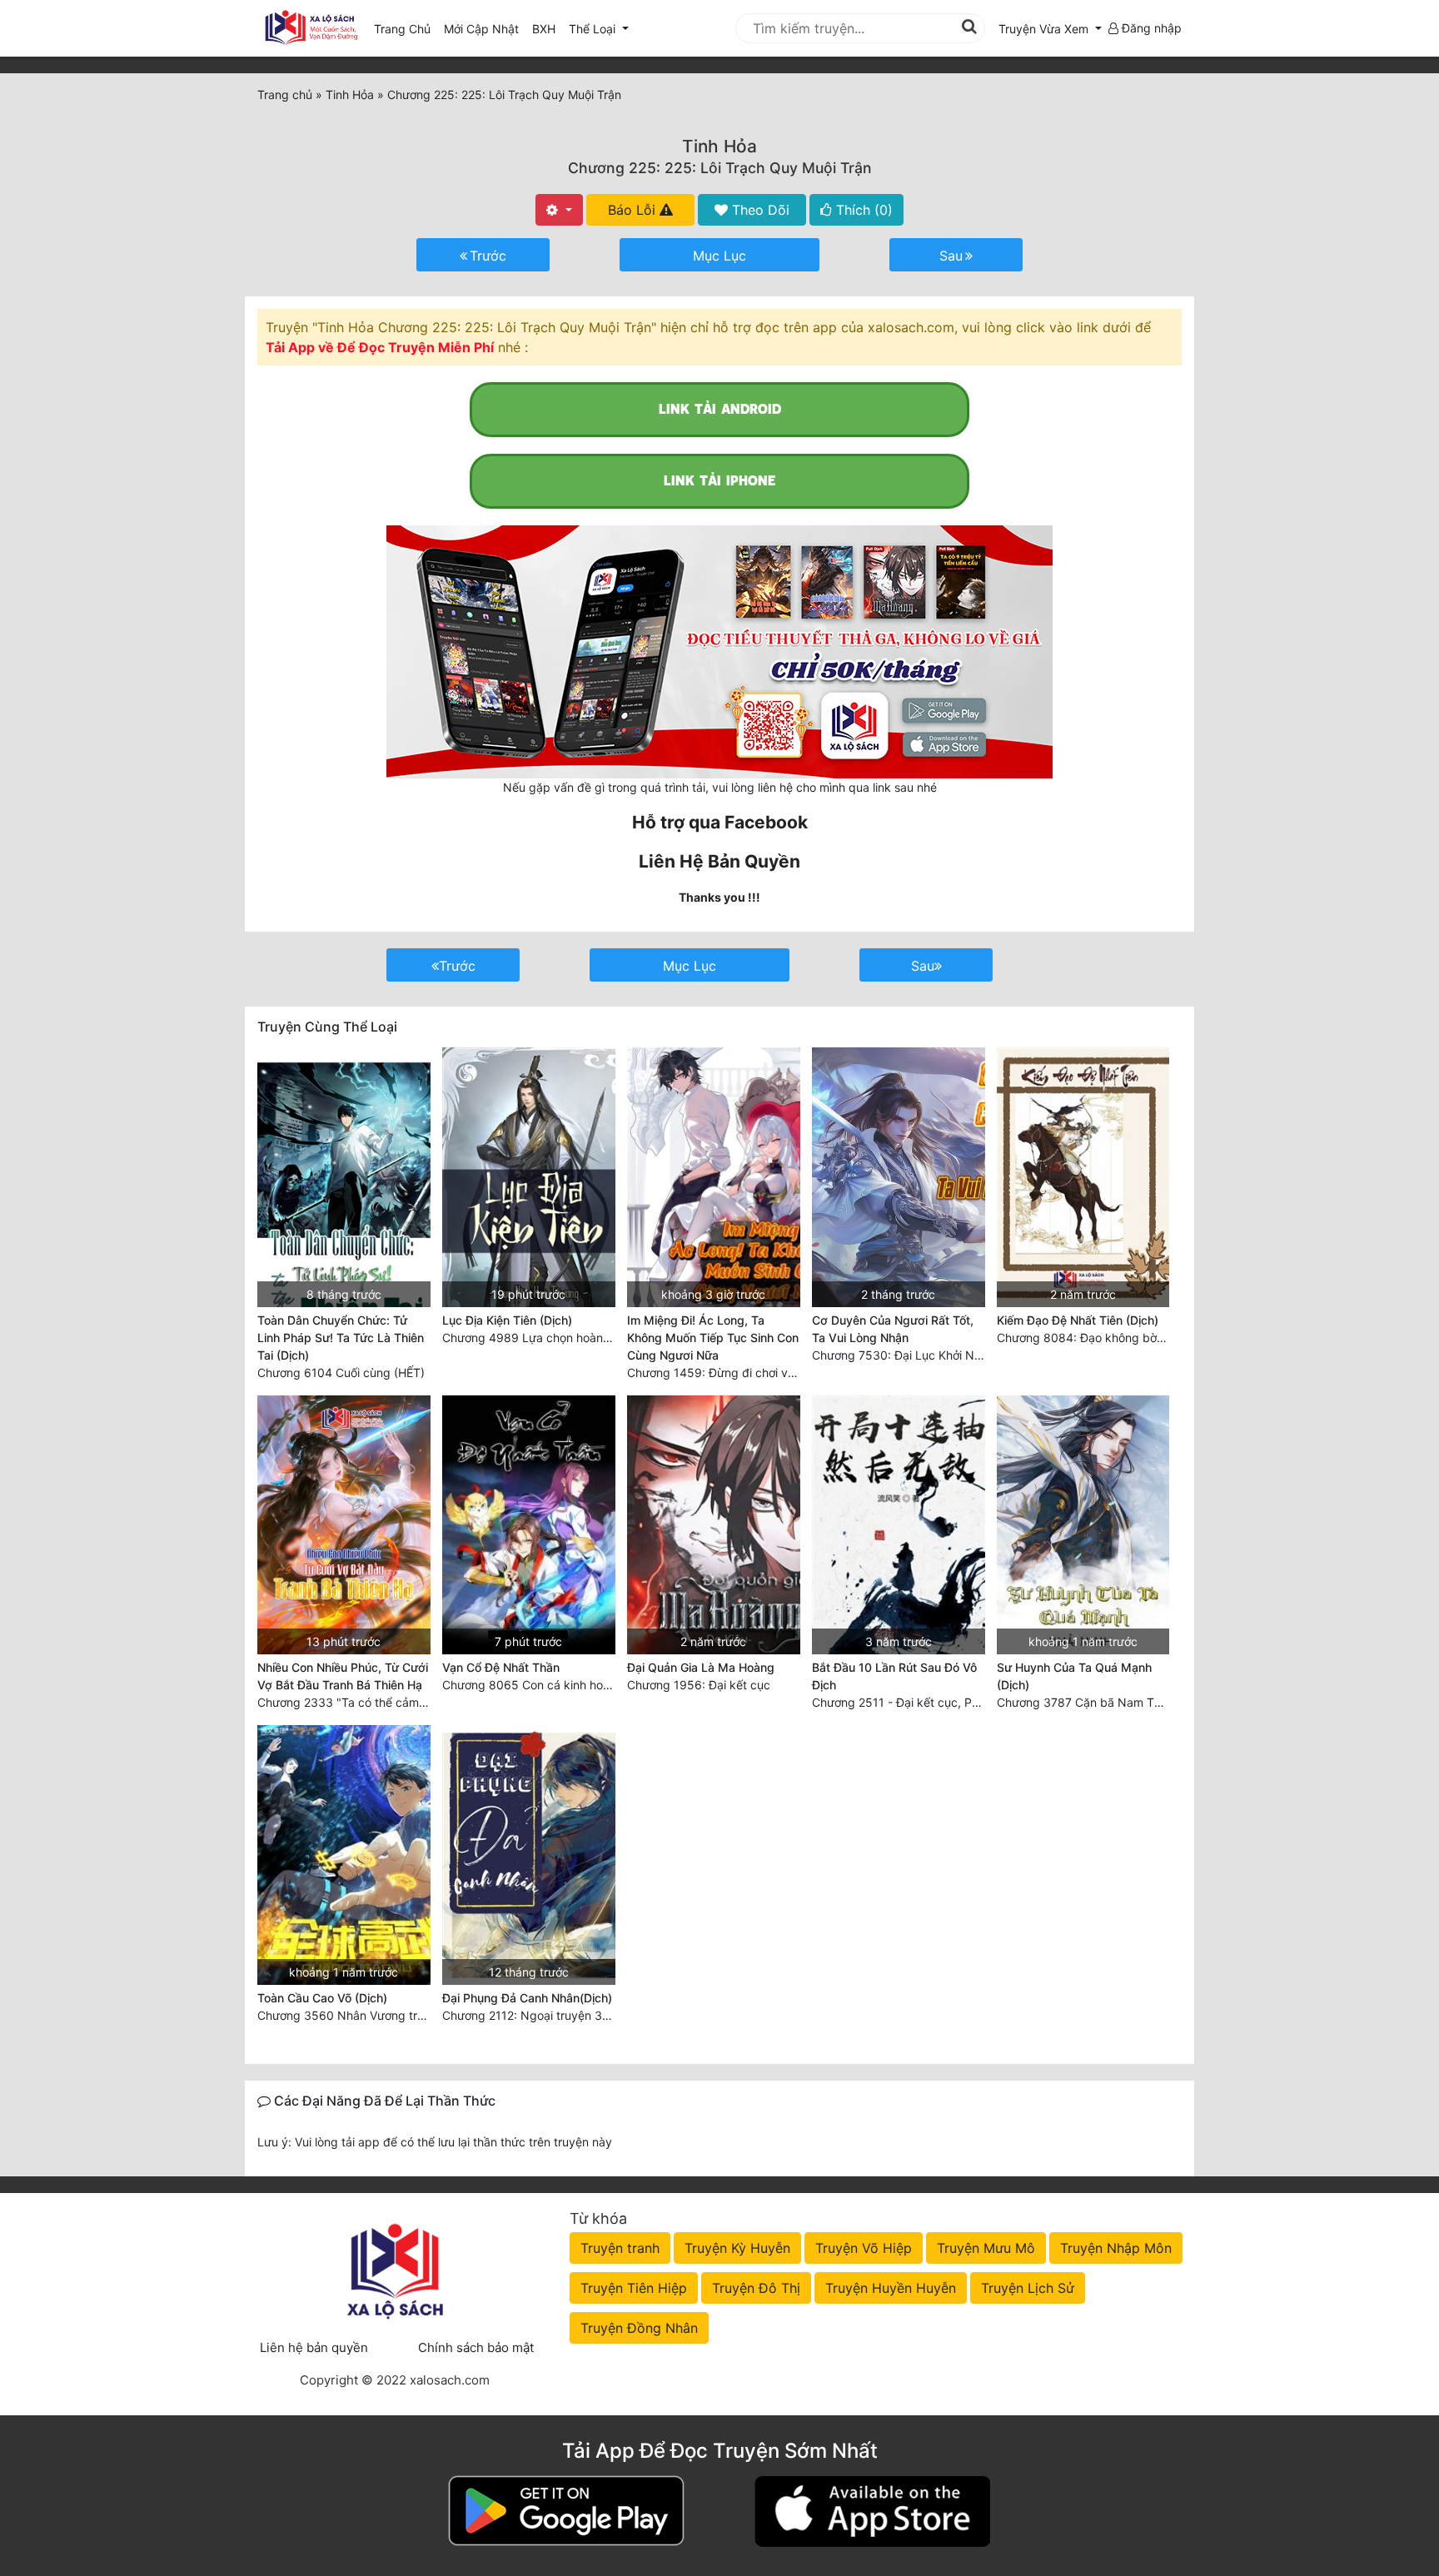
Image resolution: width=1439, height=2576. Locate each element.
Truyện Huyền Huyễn (891, 2288)
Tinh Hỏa (719, 146)
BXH (544, 29)
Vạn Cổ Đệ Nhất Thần (501, 1667)
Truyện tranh (620, 2248)
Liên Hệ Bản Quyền (719, 861)
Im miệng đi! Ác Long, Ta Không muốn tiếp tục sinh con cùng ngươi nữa (713, 1338)
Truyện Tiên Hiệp (634, 2288)
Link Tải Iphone (719, 481)
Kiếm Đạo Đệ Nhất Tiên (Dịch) (1078, 1320)
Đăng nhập (1150, 28)
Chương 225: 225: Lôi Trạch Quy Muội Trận (720, 168)
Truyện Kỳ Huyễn (737, 2248)
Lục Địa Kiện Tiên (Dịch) (507, 1320)
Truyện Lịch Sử (1028, 2288)
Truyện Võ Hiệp (864, 2248)
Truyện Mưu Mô (986, 2248)
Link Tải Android (720, 409)
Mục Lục (719, 256)
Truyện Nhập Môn (1116, 2248)
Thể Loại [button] (594, 29)
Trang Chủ (402, 29)
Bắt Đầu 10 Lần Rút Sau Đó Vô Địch (894, 1676)
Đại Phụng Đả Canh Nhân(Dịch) (527, 1998)
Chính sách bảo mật (476, 2347)
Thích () (862, 210)
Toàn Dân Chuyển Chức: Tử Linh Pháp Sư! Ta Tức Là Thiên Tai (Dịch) (341, 1338)
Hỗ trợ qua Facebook (720, 822)
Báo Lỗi (634, 210)
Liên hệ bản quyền (314, 2347)
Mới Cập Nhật (485, 28)
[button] (1050, 29)
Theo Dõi (759, 210)
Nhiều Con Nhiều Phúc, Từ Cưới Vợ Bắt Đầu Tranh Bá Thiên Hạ (343, 1676)
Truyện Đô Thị (756, 2288)
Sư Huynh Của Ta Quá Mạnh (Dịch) (1074, 1676)
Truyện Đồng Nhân (639, 2328)
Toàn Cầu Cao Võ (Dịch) (322, 1998)
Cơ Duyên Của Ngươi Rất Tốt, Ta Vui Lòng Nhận (893, 1329)
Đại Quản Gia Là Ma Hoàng (701, 1667)
